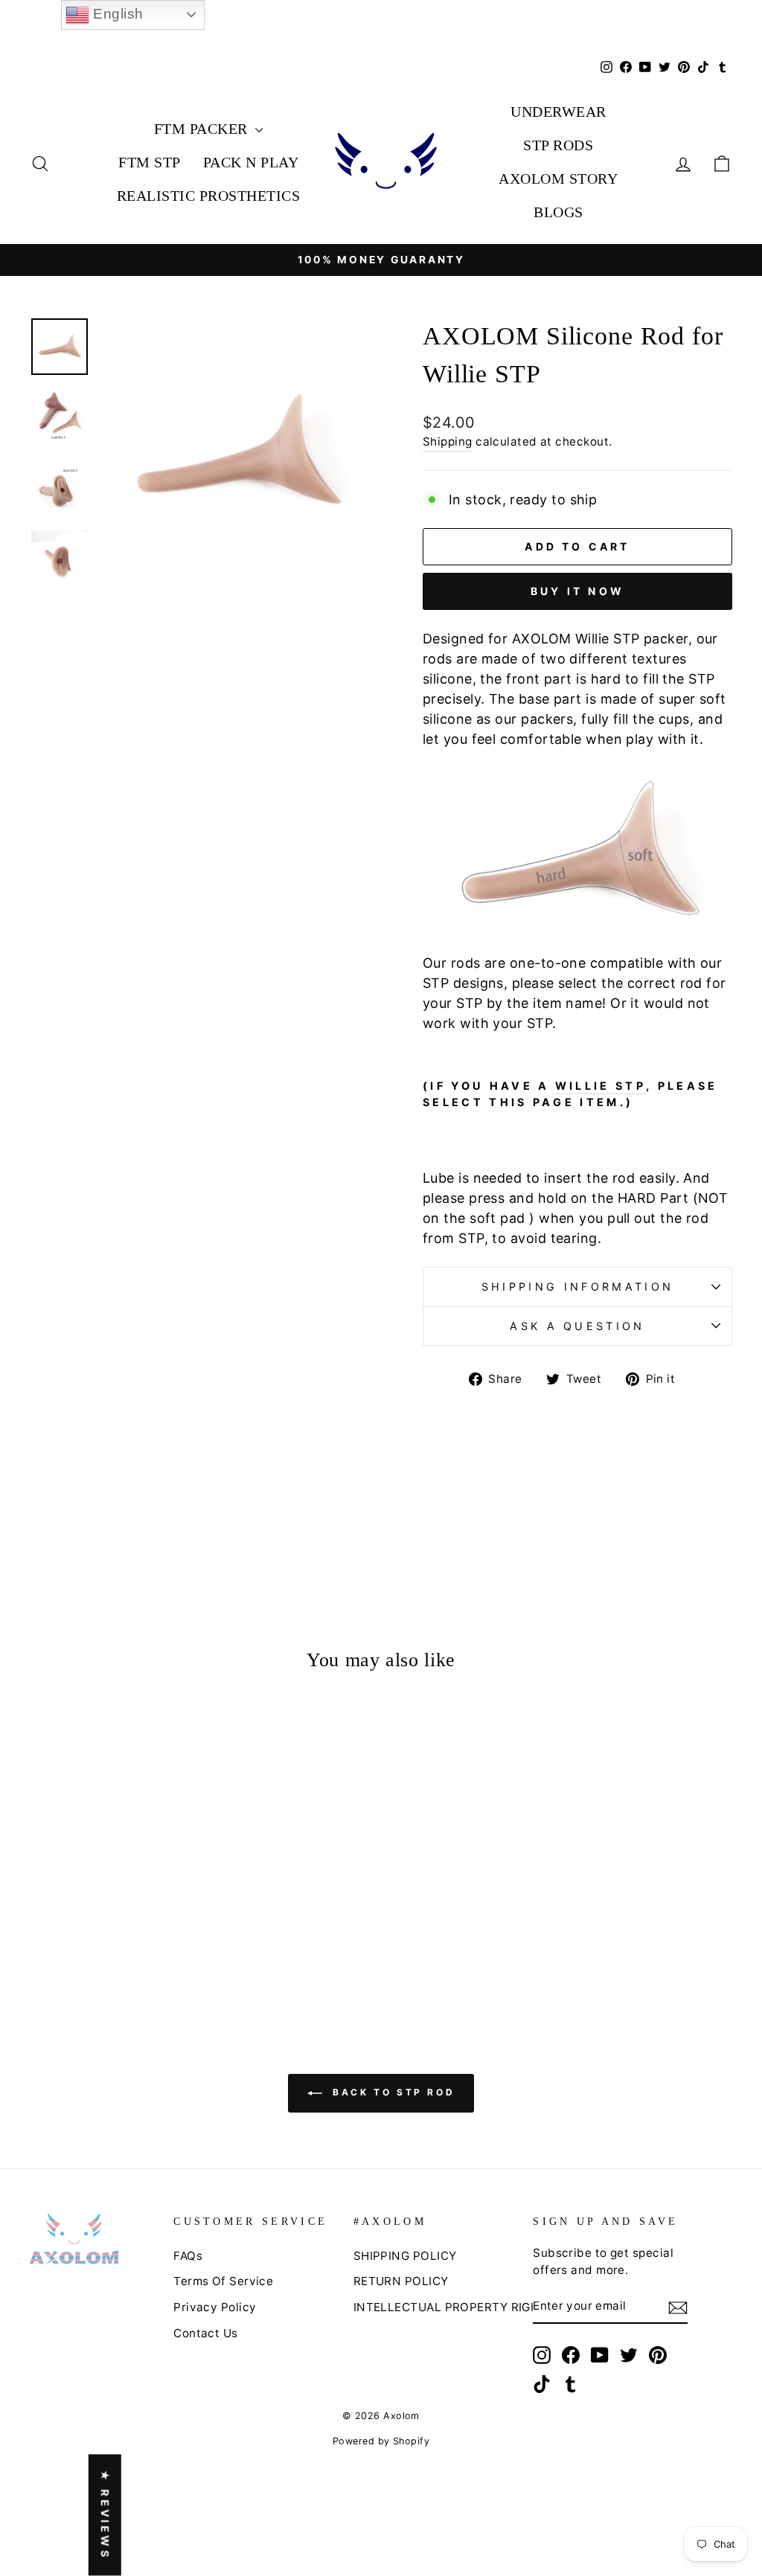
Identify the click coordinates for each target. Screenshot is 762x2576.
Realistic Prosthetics (209, 196)
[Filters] (681, 1583)
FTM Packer (203, 129)
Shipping (448, 441)
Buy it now (577, 591)
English (116, 14)
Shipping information (577, 1287)
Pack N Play (251, 162)
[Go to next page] (436, 2526)
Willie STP (601, 1086)
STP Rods (558, 145)
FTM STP (150, 162)
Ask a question (577, 1326)
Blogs (558, 212)
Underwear (558, 112)
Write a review (567, 1583)
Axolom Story (558, 179)
